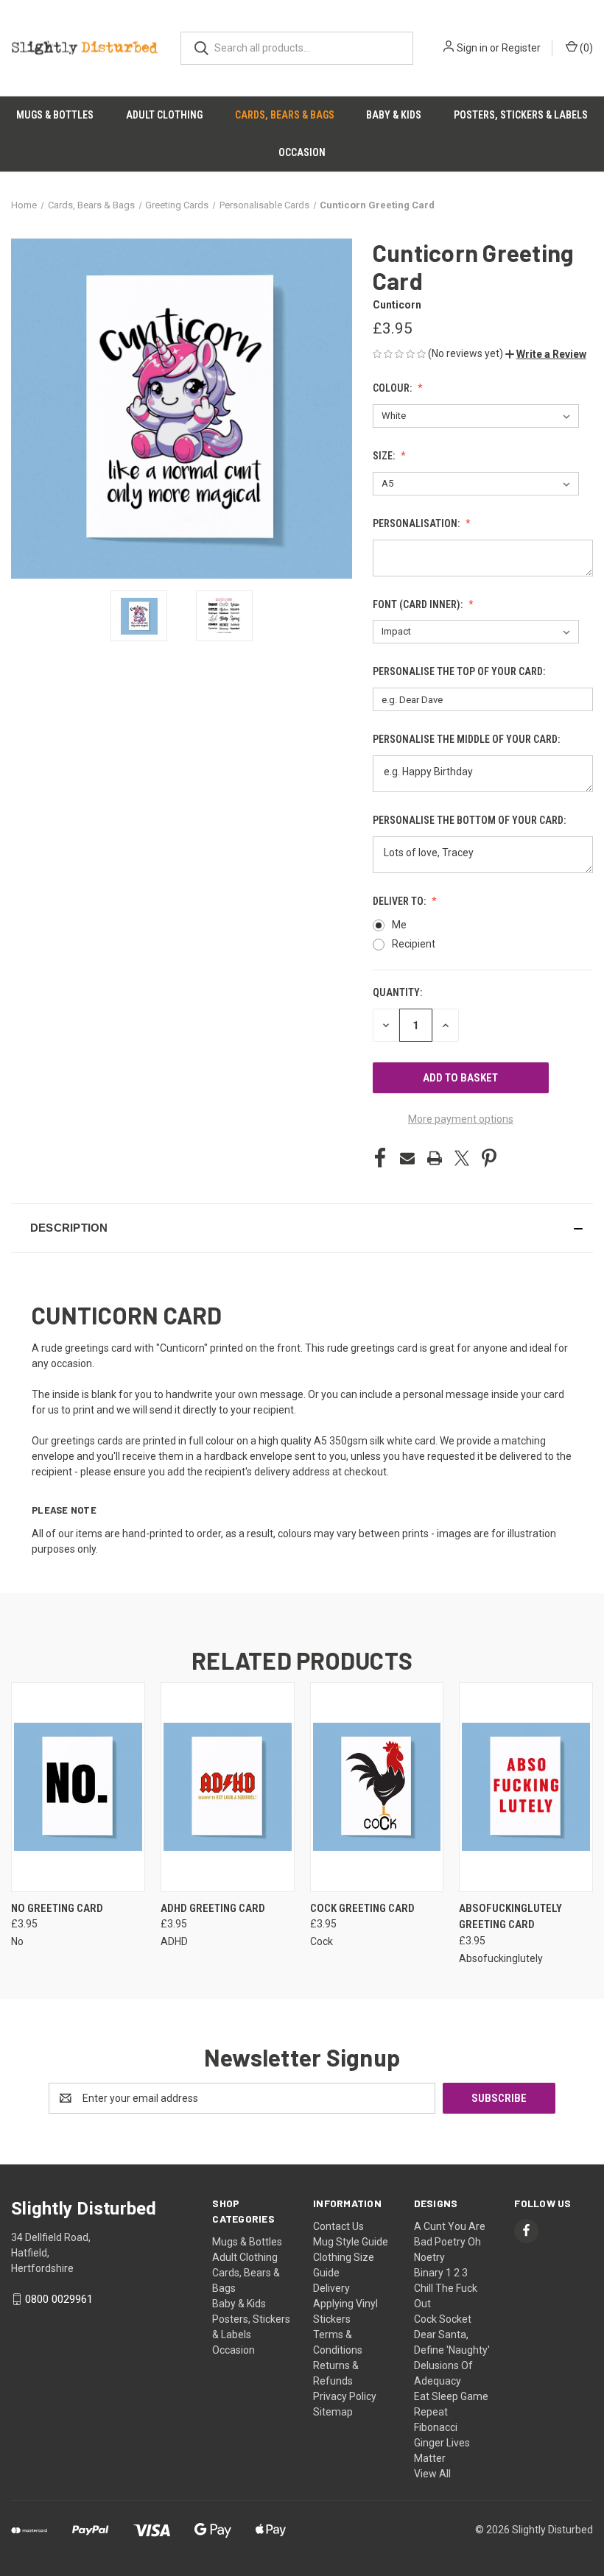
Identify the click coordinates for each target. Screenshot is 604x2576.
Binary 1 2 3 (441, 2273)
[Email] (407, 1158)
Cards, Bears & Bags (285, 115)
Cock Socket (443, 2319)
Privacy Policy (345, 2396)
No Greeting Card (57, 1908)
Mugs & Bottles (55, 115)
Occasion (302, 152)
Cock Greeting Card (362, 1908)
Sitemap (333, 2412)
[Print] (435, 1158)
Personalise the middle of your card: (467, 739)
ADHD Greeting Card (213, 1908)
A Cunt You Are (450, 2226)
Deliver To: (400, 901)
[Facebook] (380, 1158)
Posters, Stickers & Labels (521, 115)
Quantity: (397, 992)
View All (432, 2474)
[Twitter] (462, 1158)
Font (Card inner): (419, 604)
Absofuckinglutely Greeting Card (510, 1917)
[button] (546, 354)
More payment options (461, 1119)
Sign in (472, 48)
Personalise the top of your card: (460, 671)
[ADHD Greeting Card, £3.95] (228, 1787)
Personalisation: (417, 523)
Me (399, 925)
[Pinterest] (489, 1158)
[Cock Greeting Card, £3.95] (377, 1787)
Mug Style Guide (351, 2242)
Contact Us (338, 2226)
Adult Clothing (164, 115)
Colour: (393, 388)
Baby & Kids (394, 115)
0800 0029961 (59, 2299)
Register (521, 48)
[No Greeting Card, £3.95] (78, 1787)
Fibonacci (436, 2427)
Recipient (414, 944)
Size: (385, 456)
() (585, 48)
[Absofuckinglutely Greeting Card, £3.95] (526, 1787)
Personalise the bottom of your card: (470, 820)
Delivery (331, 2288)
